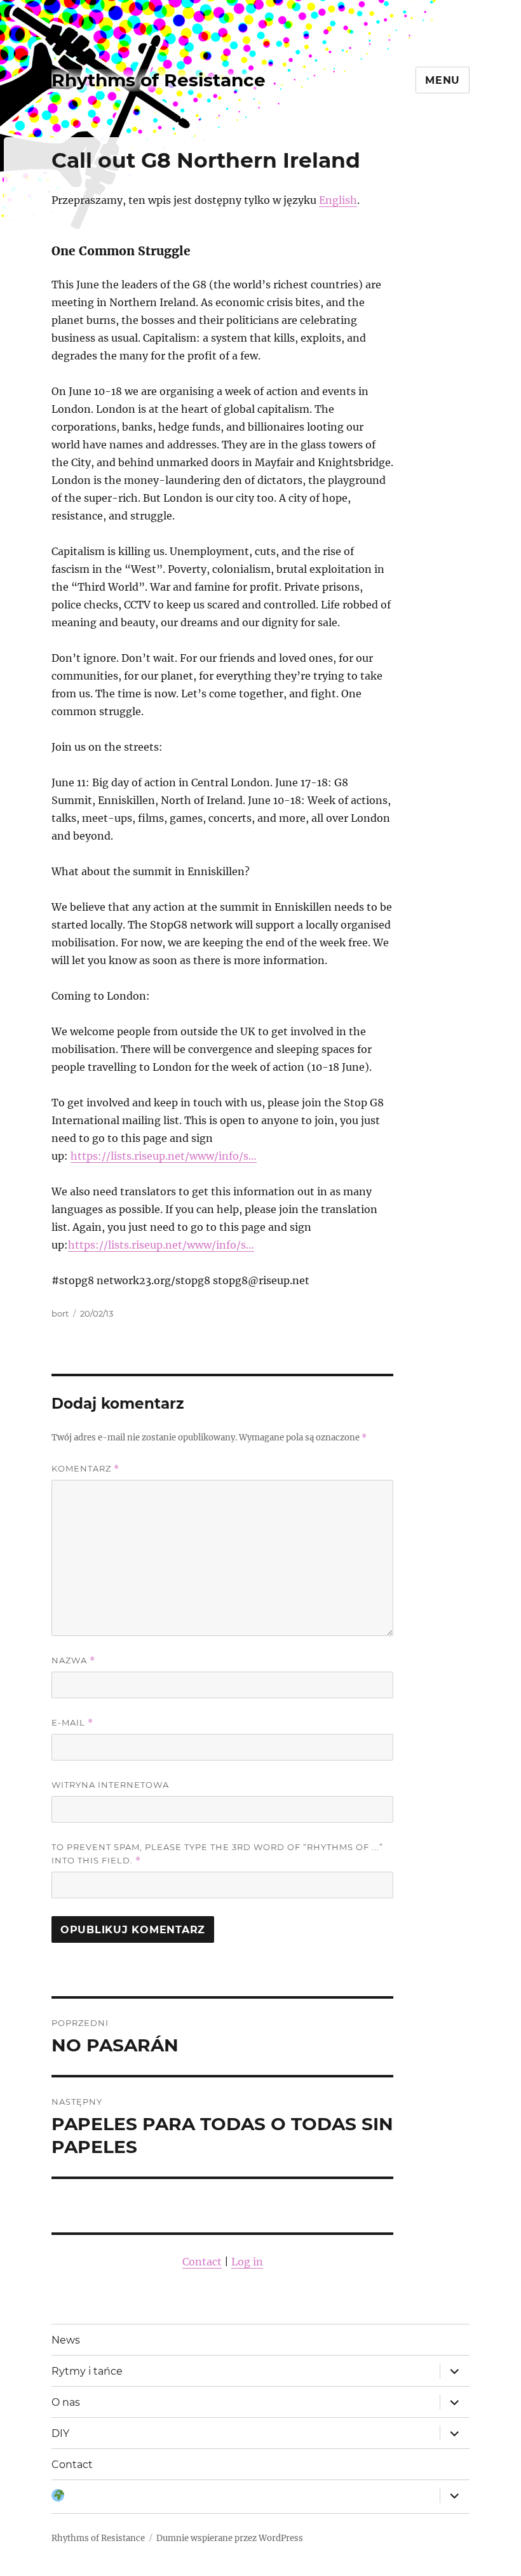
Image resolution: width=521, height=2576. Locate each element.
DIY (60, 2433)
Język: (58, 2497)
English (338, 200)
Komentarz (85, 1469)
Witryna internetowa (110, 1785)
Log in (247, 2262)
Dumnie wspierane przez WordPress (230, 2538)
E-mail (72, 1723)
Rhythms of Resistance (159, 80)
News (66, 2340)
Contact (202, 2262)
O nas (66, 2402)
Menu (443, 80)
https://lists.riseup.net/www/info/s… (164, 1156)
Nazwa (73, 1660)
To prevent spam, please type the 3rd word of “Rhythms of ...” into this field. (217, 1854)
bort (60, 1313)
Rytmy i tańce (87, 2371)
